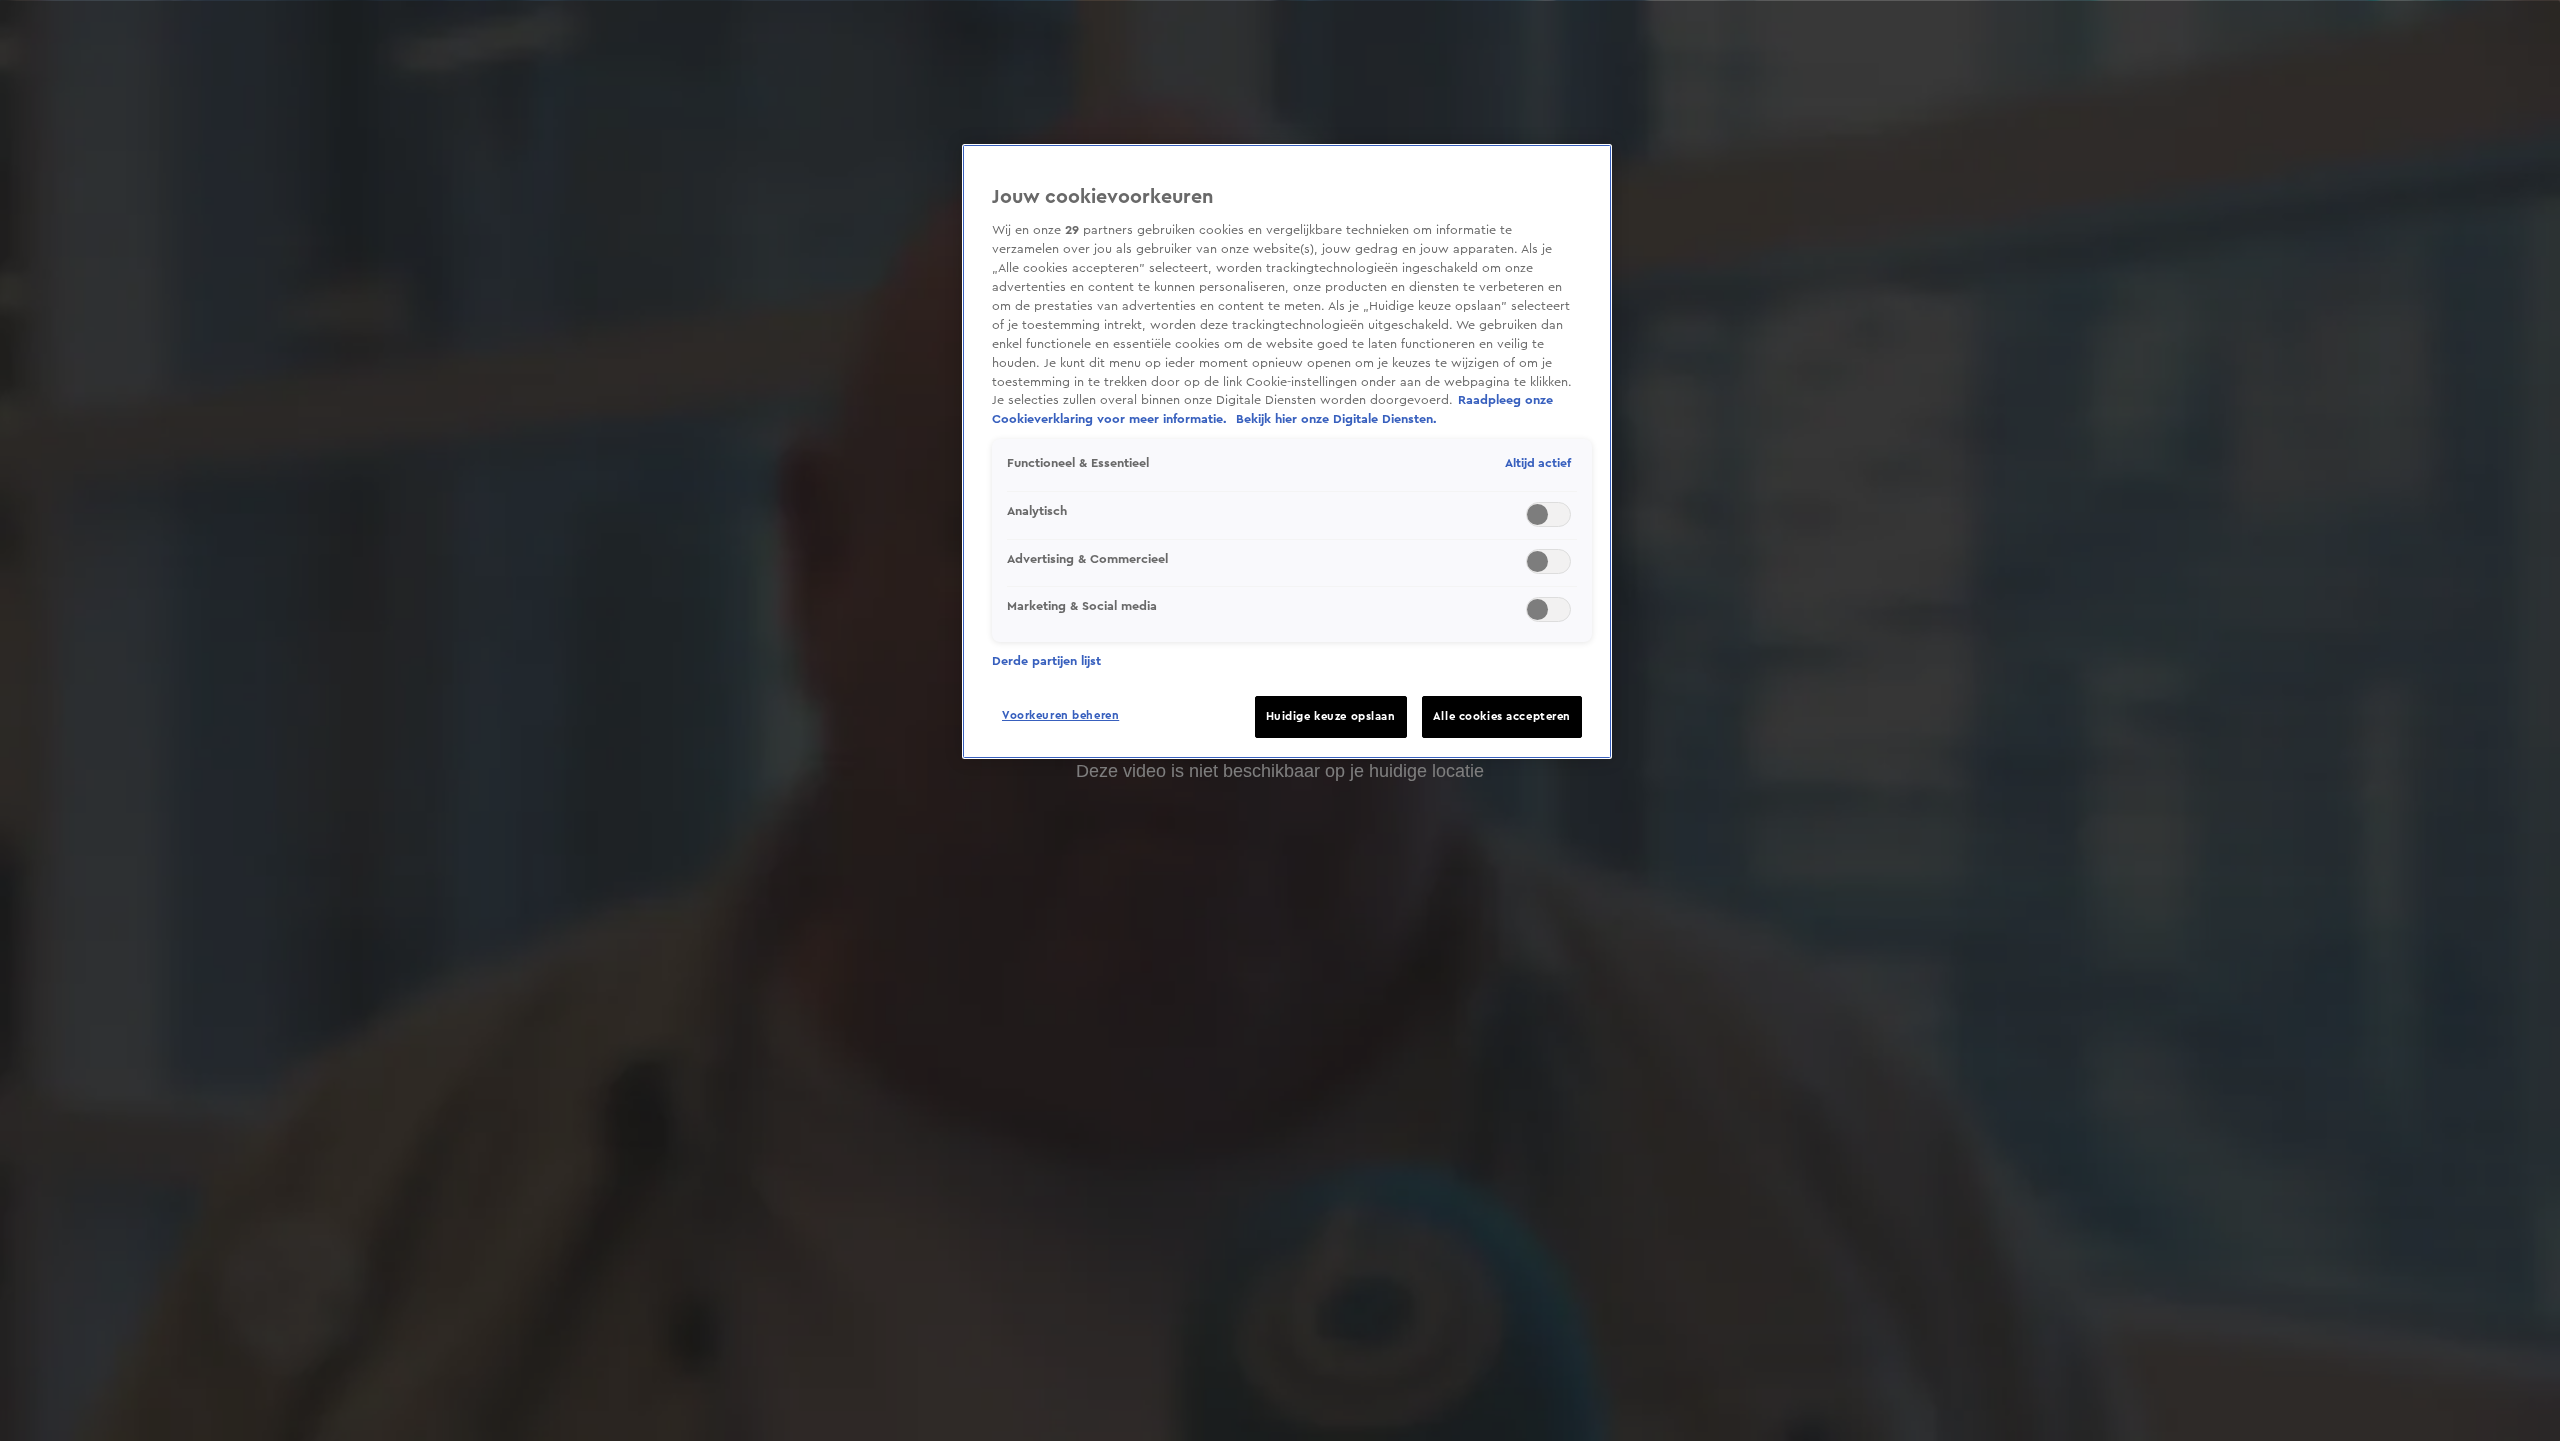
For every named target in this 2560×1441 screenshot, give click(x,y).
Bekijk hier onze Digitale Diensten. (1336, 419)
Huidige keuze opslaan (1331, 716)
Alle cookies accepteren (1502, 716)
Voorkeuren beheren (1060, 715)
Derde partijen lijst (1046, 661)
